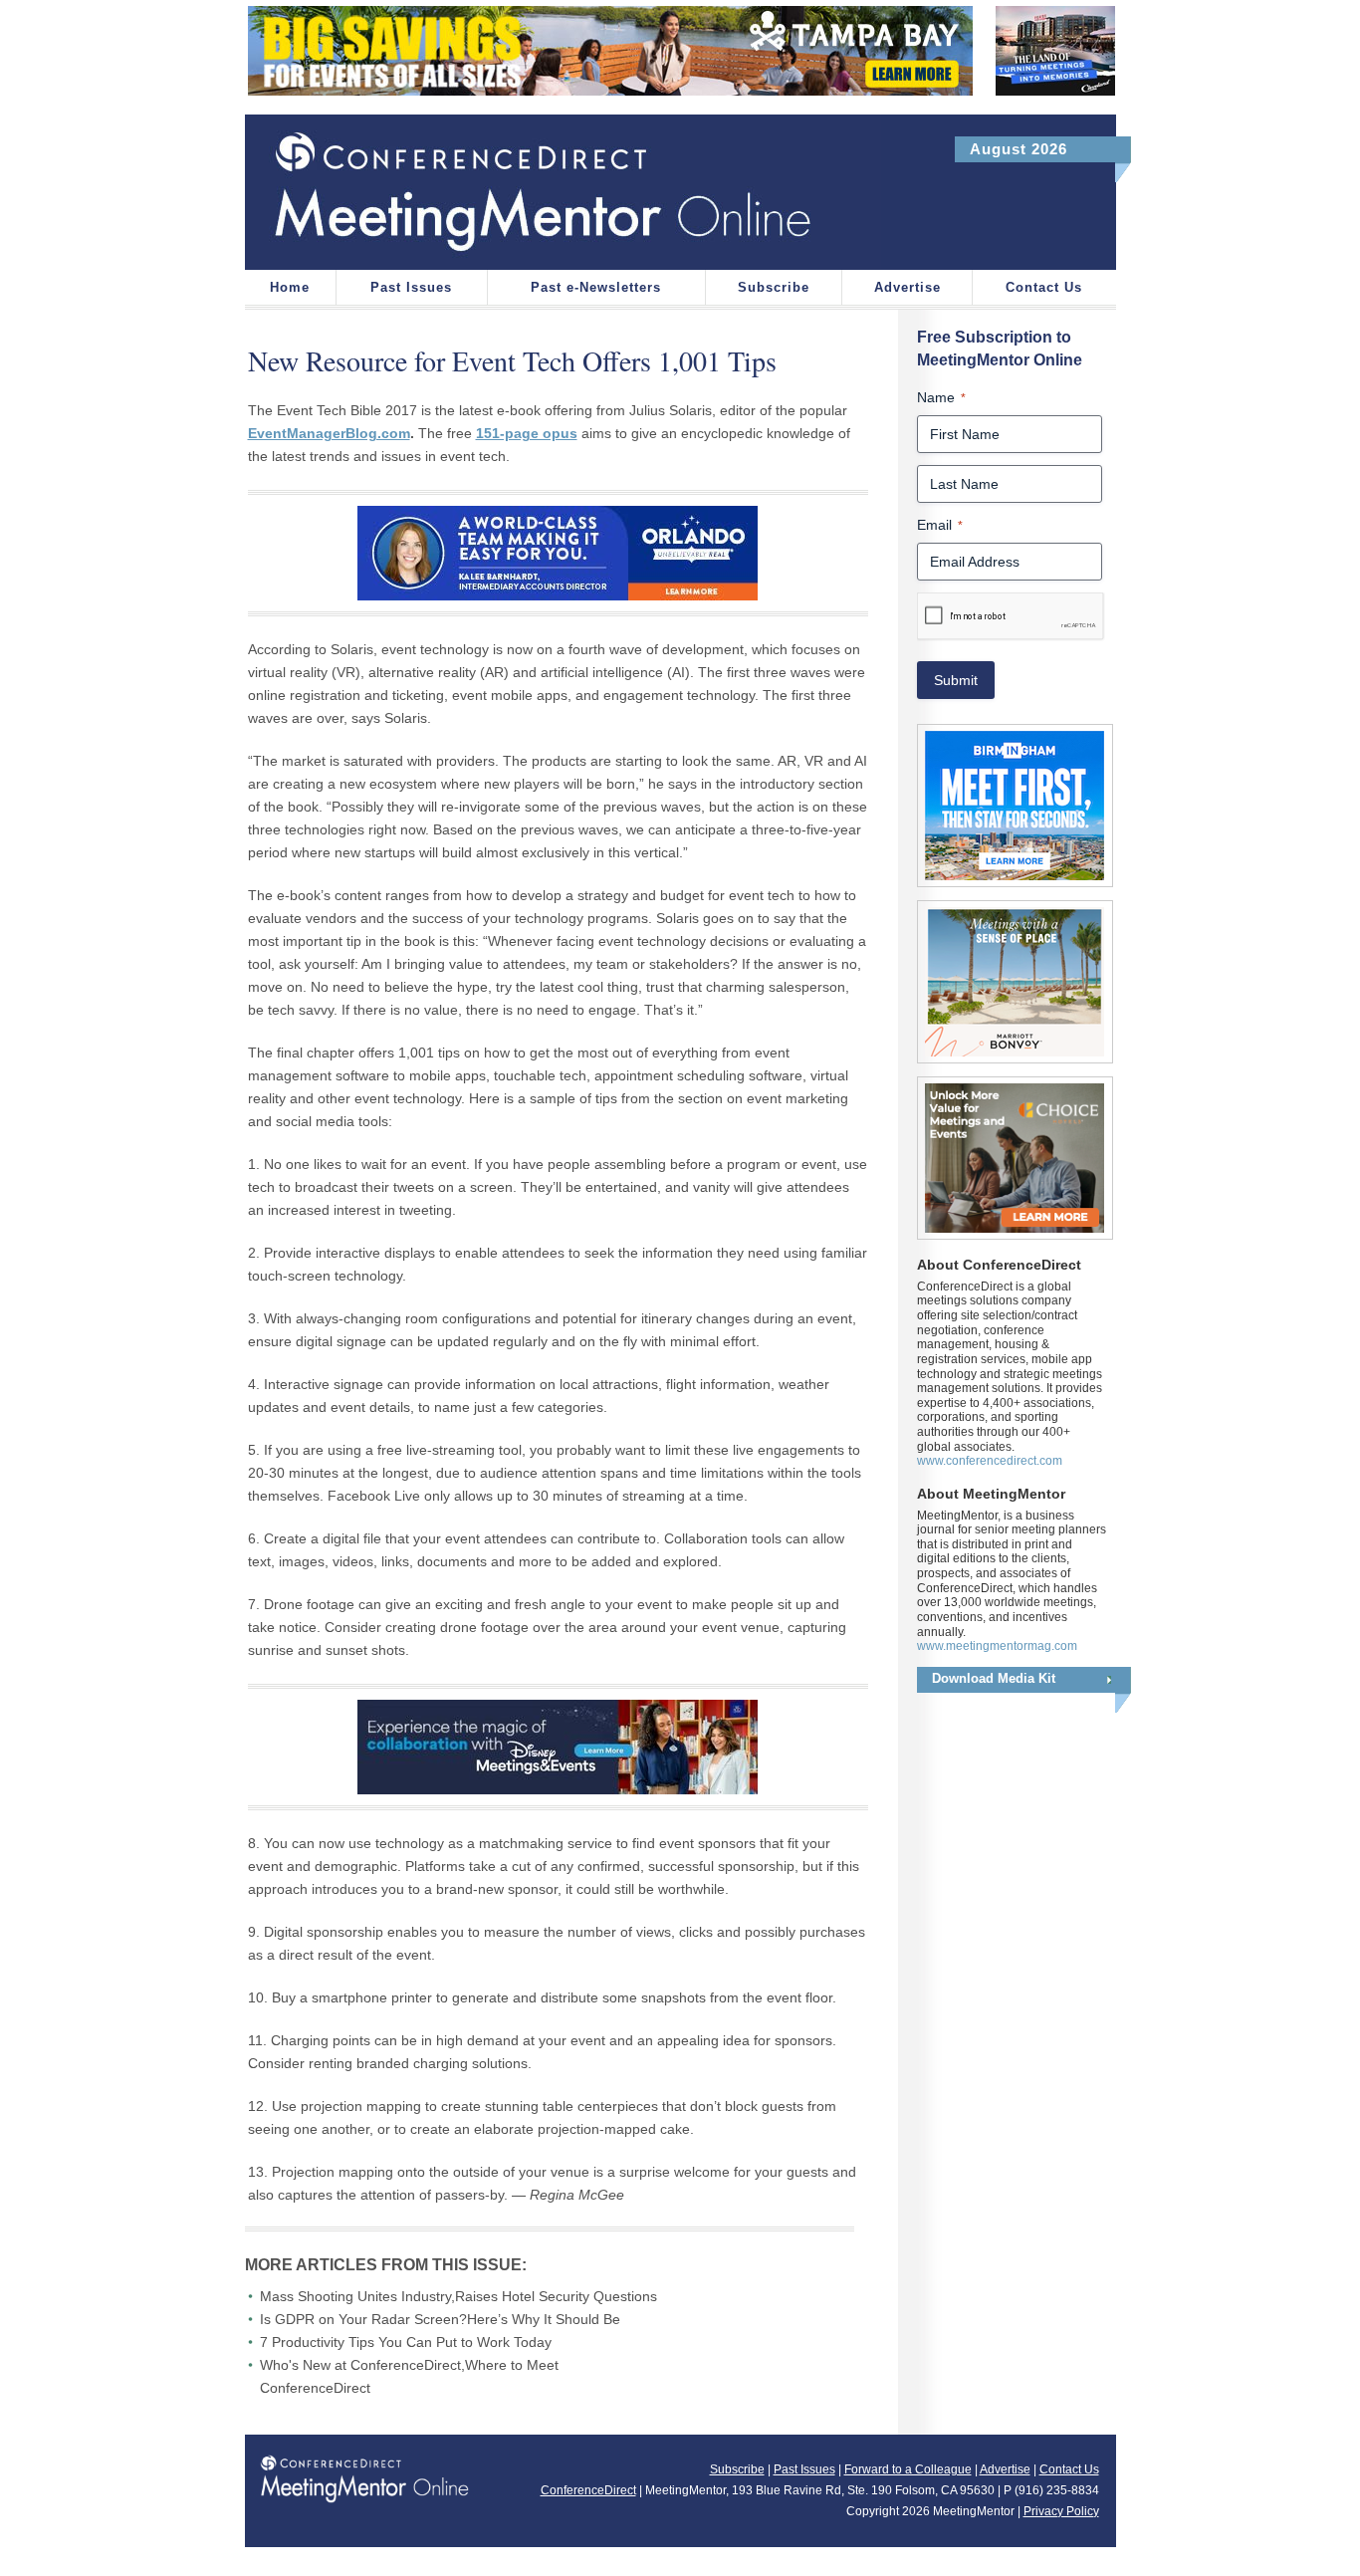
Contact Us (1044, 287)
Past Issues (411, 287)
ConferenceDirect (588, 2490)
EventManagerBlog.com (329, 433)
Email (940, 525)
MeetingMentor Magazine (563, 192)
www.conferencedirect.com (990, 1461)
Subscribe (774, 287)
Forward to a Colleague (908, 2469)
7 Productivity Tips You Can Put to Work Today (406, 2342)
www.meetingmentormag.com (997, 1646)
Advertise (907, 287)
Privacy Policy (1061, 2511)
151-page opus (527, 433)
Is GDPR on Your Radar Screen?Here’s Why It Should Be (440, 2319)
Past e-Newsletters (596, 287)
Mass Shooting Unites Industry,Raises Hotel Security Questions (458, 2296)
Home (290, 287)
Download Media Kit (994, 1678)
